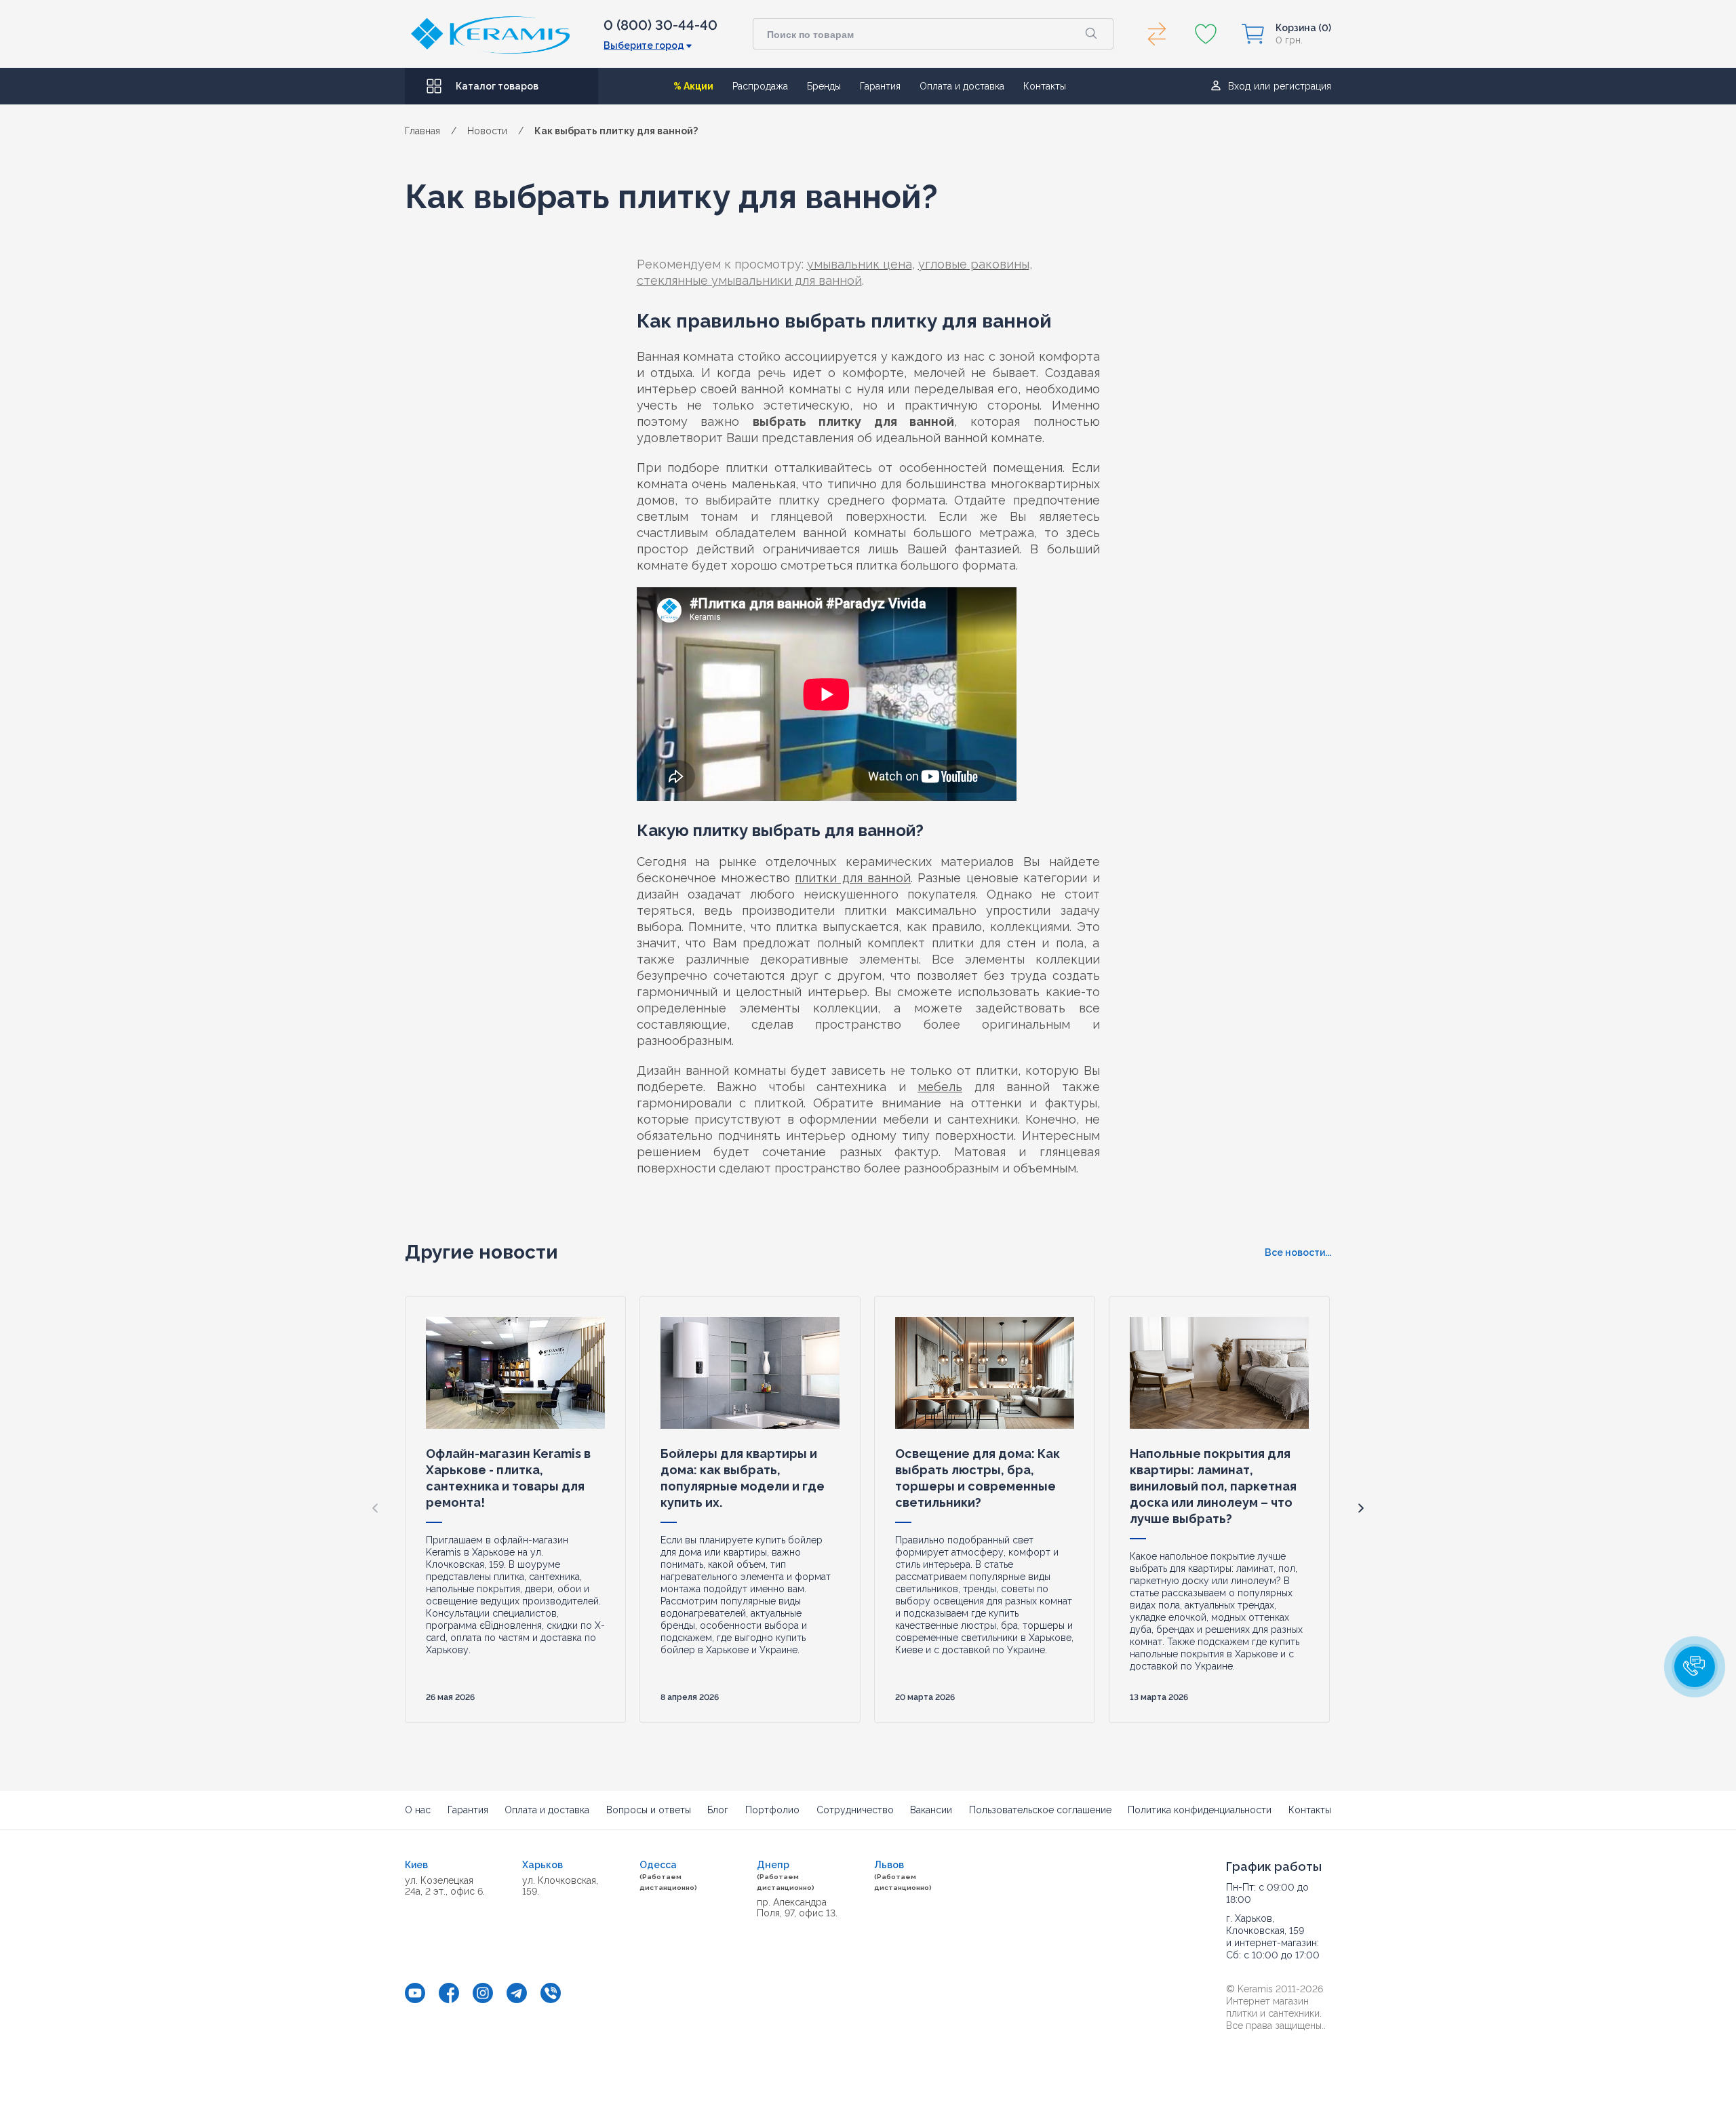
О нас (418, 1810)
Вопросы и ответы (649, 1810)
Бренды (824, 86)
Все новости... (1298, 1252)
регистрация (1302, 86)
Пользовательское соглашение (1040, 1810)
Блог (718, 1810)
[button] (1361, 1508)
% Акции (693, 86)
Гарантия (880, 86)
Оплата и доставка (962, 86)
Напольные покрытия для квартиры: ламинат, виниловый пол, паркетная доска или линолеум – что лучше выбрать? (1213, 1486)
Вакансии (931, 1810)
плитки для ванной (853, 878)
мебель (940, 1087)
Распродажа (760, 86)
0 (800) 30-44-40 (660, 25)
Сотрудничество (855, 1810)
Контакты (1045, 86)
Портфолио (772, 1810)
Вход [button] (1239, 86)
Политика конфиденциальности (1200, 1810)
